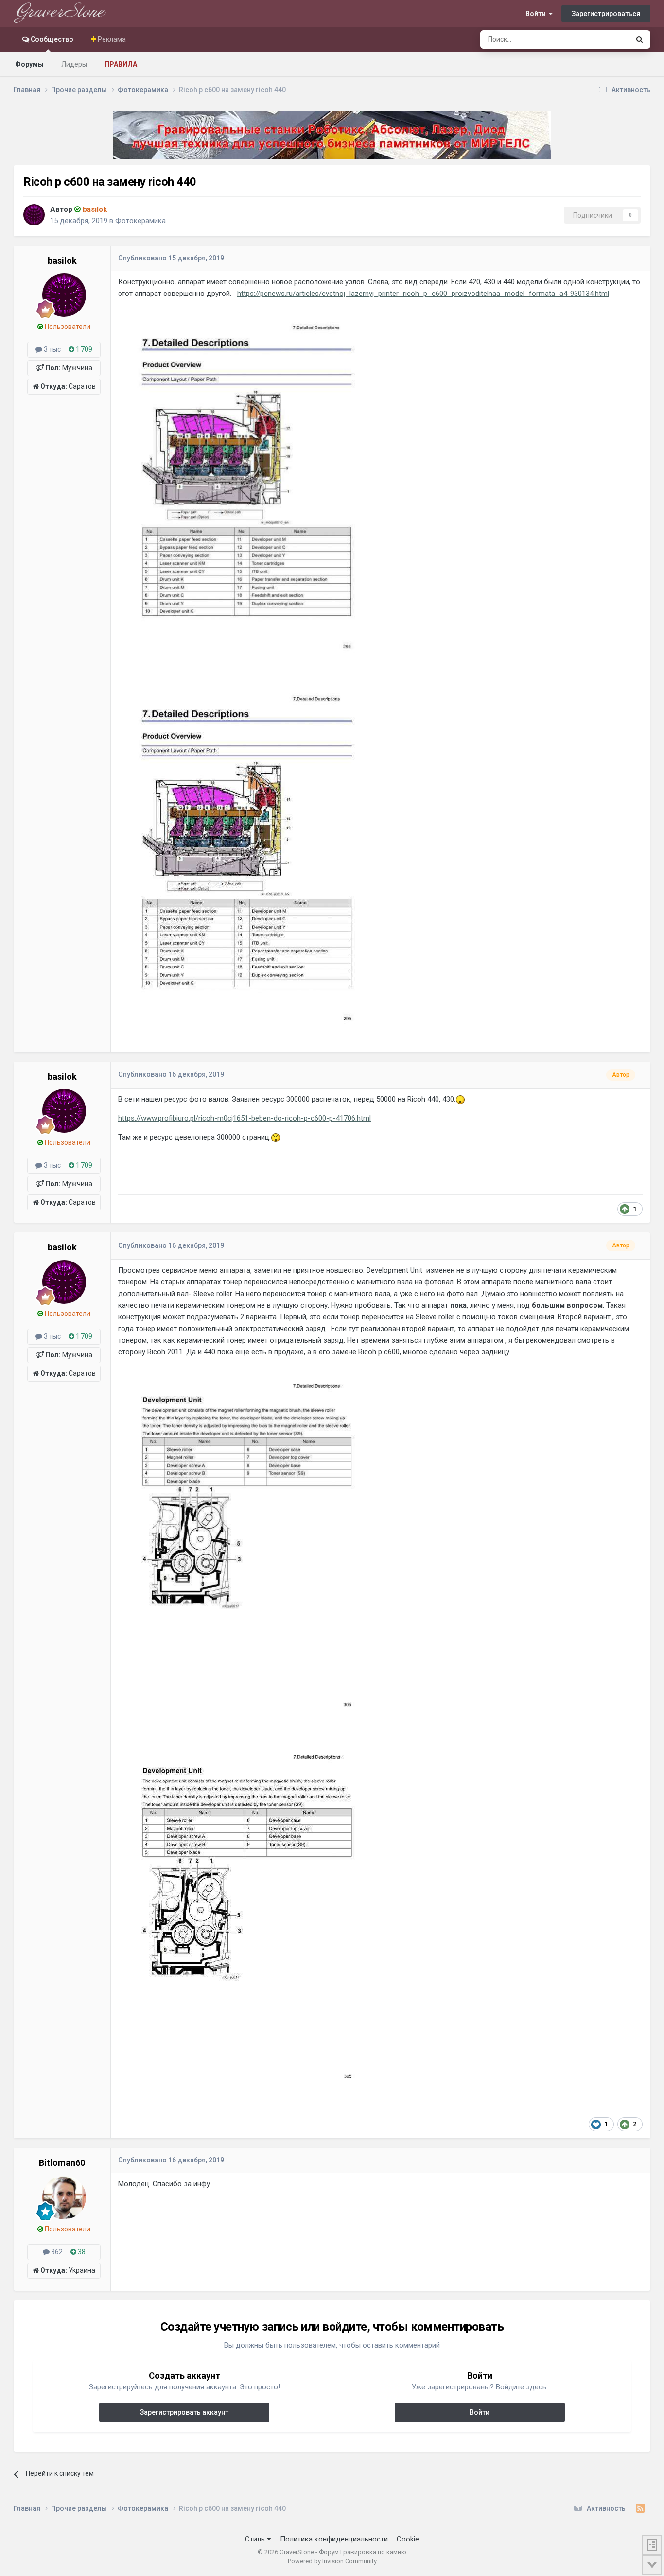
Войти (537, 14)
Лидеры (74, 64)
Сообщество (51, 39)
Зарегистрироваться (606, 14)
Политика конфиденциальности (334, 2539)
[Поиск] (639, 39)
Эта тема (603, 39)
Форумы (29, 64)
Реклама (111, 39)
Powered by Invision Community (332, 2561)
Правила (121, 64)
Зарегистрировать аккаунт (184, 2412)
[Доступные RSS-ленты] (640, 2508)
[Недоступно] (247, 488)
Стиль (256, 2539)
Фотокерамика (140, 221)
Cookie (408, 2539)
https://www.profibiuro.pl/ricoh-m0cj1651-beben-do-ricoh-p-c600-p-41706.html (245, 1118)
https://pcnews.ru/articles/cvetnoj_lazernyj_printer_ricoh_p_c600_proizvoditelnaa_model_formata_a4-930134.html (423, 294)
